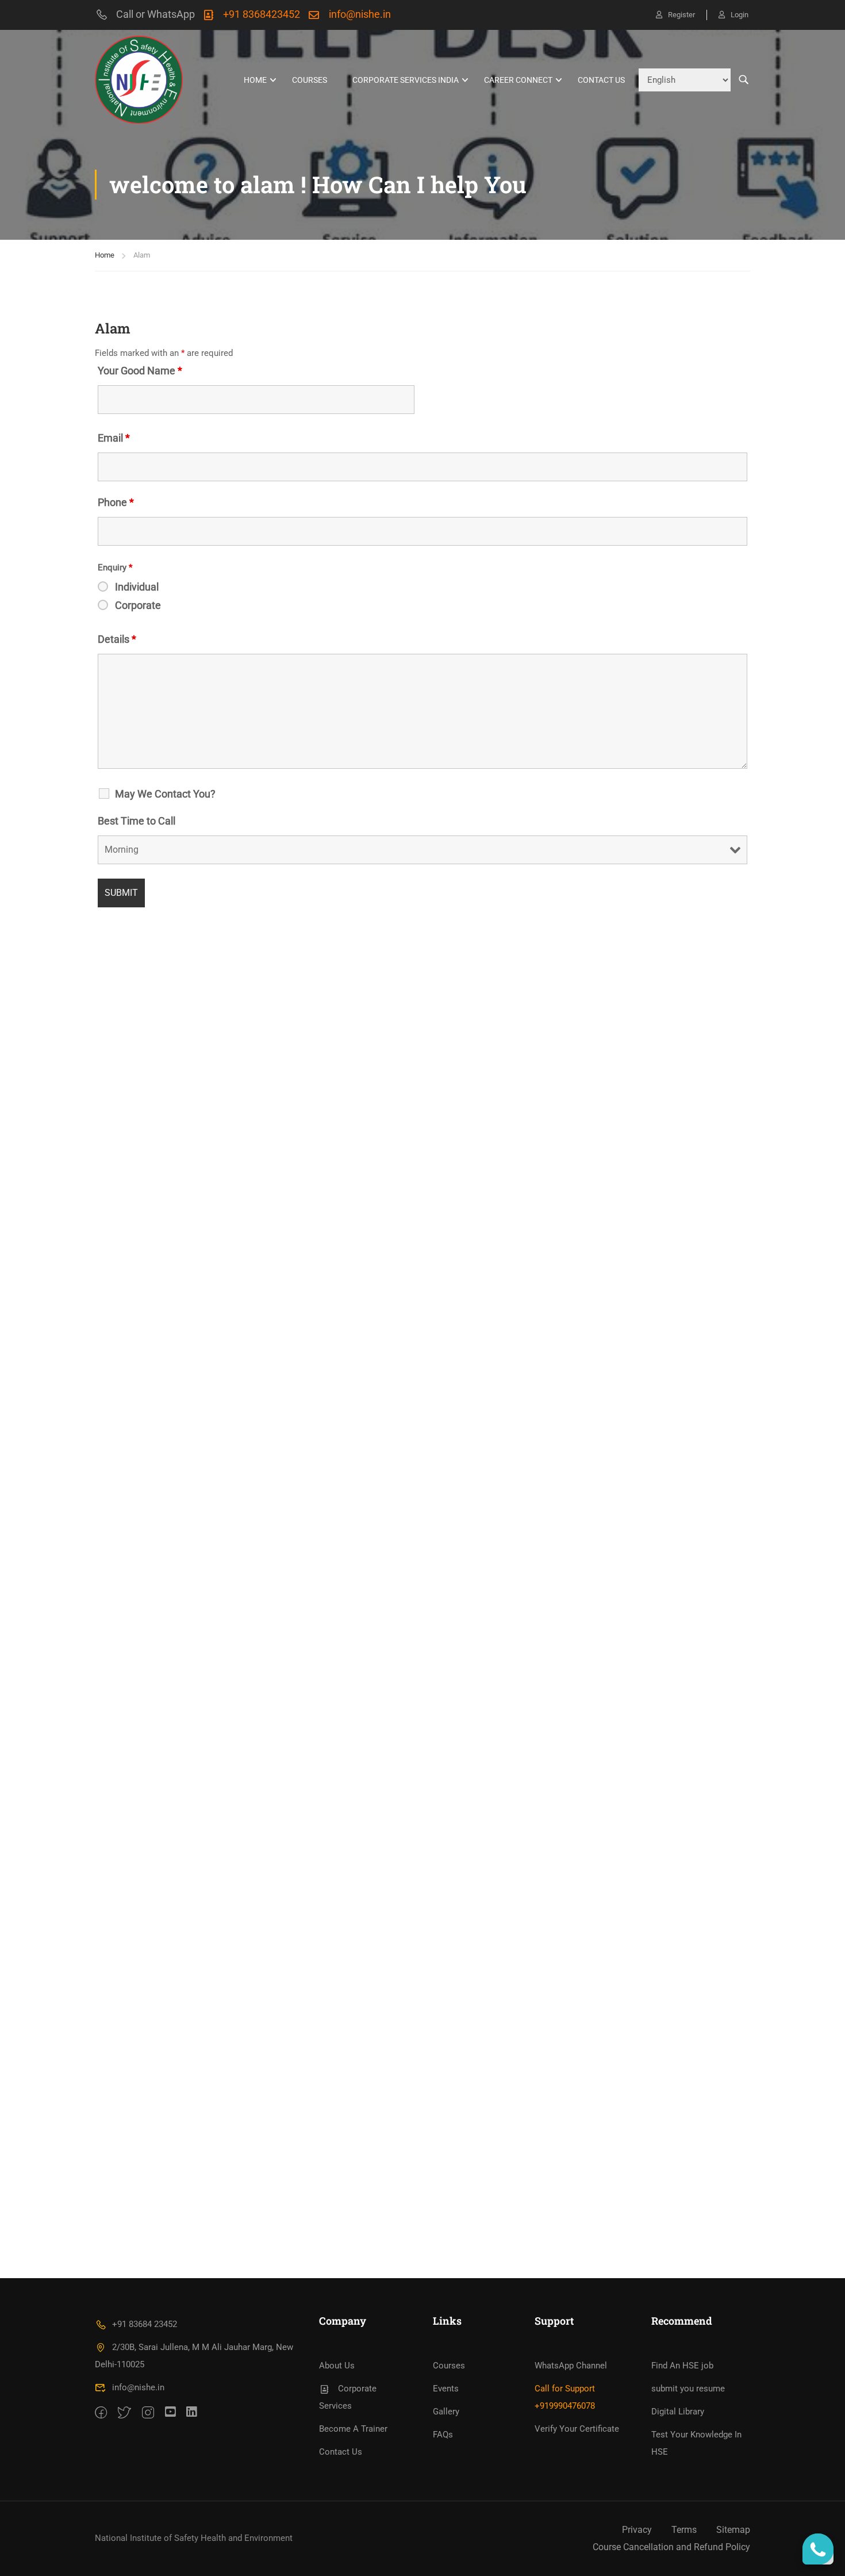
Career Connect (518, 80)
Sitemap (733, 2530)
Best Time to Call (137, 821)
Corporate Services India (406, 80)
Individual (137, 587)
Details (117, 639)
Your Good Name (140, 371)
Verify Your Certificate (577, 2429)
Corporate (138, 605)
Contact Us (601, 80)
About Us (337, 2366)
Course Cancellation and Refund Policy (671, 2547)
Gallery (446, 2412)
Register (681, 15)
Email (114, 438)
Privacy (637, 2530)
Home (105, 255)
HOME (255, 80)
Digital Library (678, 2412)
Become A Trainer (353, 2429)
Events (446, 2389)
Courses (310, 80)
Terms (684, 2530)
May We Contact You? (165, 794)
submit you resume (688, 2389)
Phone (116, 503)
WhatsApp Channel (571, 2366)
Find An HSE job (682, 2366)
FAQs (443, 2435)
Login (740, 15)
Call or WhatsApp (155, 14)
